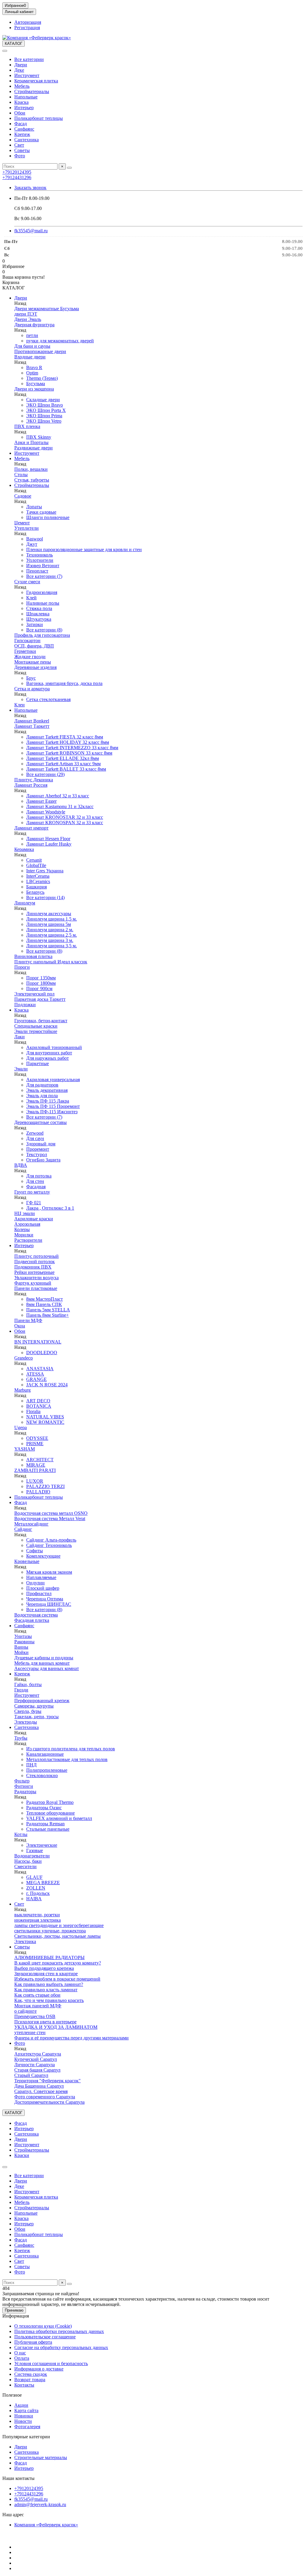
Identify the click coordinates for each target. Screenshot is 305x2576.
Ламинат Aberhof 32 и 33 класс (58, 796)
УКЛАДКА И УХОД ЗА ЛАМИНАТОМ (56, 2027)
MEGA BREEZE (43, 1883)
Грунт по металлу (32, 1192)
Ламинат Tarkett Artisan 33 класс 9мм (63, 764)
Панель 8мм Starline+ (48, 1315)
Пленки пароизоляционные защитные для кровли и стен (84, 549)
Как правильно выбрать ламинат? (49, 1984)
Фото (20, 156)
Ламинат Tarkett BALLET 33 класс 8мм (66, 769)
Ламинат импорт (31, 828)
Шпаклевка (38, 614)
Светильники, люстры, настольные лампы (57, 1936)
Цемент (22, 523)
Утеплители (27, 528)
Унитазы (23, 1636)
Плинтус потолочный (36, 1256)
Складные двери (43, 400)
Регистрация (27, 28)
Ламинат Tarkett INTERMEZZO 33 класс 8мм (72, 748)
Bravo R (34, 367)
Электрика (25, 1941)
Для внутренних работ (49, 1053)
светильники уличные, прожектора (50, 1931)
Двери (21, 65)
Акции (21, 2405)
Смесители (25, 1866)
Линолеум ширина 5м (49, 924)
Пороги (22, 967)
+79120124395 (17, 172)
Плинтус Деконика (34, 780)
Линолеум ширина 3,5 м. (52, 946)
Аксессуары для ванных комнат (47, 1668)
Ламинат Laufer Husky (49, 844)
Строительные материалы (41, 2457)
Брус (31, 678)
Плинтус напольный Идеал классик (51, 962)
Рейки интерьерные (34, 1272)
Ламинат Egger (41, 801)
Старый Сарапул (31, 2075)
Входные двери (30, 357)
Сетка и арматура (32, 689)
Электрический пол (34, 994)
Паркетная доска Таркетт (40, 999)
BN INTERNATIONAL (38, 1342)
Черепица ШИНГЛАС (49, 1604)
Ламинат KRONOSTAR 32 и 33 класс (65, 817)
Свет (19, 145)
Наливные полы (43, 603)
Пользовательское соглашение (45, 2337)
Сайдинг (23, 1529)
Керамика (24, 849)
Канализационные (45, 1754)
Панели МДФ (28, 1320)
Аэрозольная (27, 1224)
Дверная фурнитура (34, 325)
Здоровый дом (41, 1144)
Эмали (21, 1069)
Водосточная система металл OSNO (51, 1513)
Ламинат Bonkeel (32, 721)
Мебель (22, 86)
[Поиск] (69, 168)
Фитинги (24, 1786)
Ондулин (35, 1583)
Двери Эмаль (28, 319)
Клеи (20, 705)
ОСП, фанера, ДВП (34, 646)
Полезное (12, 2395)
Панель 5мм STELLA (48, 1310)
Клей (31, 598)
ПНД (31, 1765)
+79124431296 (17, 177)
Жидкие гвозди (30, 657)
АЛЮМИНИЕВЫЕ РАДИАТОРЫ (49, 1958)
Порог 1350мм (41, 978)
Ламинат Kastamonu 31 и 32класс (60, 806)
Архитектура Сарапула (38, 2054)
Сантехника (27, 140)
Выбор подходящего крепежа (44, 1968)
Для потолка (39, 1176)
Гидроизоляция (42, 592)
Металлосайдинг (31, 1524)
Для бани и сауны (32, 346)
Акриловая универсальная (53, 1080)
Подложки (25, 1005)
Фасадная (36, 1187)
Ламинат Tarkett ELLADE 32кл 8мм (63, 758)
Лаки (20, 1037)
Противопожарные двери (40, 351)
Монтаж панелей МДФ (38, 2006)
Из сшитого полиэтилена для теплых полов (71, 1749)
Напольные (26, 97)
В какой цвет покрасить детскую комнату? (58, 1963)
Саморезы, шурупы (34, 1706)
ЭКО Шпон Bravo (45, 405)
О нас (20, 2353)
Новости (23, 2421)
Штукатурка (39, 619)
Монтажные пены (33, 662)
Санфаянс (24, 129)
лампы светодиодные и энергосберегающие (59, 1925)
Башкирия (36, 887)
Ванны (21, 1647)
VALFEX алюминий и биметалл (59, 1818)
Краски (22, 2155)
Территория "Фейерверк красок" (48, 2081)
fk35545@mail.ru (31, 231)
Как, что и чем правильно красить (49, 2000)
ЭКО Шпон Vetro (44, 421)
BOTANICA (39, 1406)
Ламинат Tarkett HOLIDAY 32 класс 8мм (68, 742)
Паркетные (38, 1063)
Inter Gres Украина (45, 871)
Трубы (21, 1738)
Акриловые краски (34, 1219)
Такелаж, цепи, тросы (36, 1717)
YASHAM (25, 1449)
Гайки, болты (28, 1684)
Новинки (24, 2416)
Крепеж (22, 134)
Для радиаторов (42, 1085)
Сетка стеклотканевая (48, 699)
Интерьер (24, 108)
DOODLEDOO (42, 1353)
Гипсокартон (27, 641)
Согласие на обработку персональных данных (61, 2347)
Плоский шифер (43, 1588)
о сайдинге (25, 2011)
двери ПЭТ (26, 314)
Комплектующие (43, 1556)
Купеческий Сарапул (36, 2059)
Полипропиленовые (47, 1770)
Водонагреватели (32, 1856)
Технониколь (39, 555)
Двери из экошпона (34, 389)
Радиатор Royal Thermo (50, 1802)
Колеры (22, 1229)
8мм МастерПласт (45, 1299)
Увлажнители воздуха (36, 1278)
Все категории (29, 59)
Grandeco (24, 1358)
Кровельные (27, 1561)
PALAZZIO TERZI (45, 1486)
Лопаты (34, 507)
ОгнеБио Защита (43, 1160)
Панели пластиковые (36, 1288)
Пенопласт (37, 571)
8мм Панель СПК (44, 1304)
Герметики (25, 651)
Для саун (35, 1138)
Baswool (35, 539)
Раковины (24, 1642)
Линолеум (25, 903)
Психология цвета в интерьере (45, 2022)
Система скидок (31, 2374)
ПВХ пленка (27, 426)
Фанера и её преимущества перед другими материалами (71, 2038)
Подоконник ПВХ (33, 1267)
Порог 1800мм (41, 983)
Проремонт (38, 1149)
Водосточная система (36, 1615)
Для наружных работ (48, 1058)
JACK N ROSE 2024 (47, 1385)
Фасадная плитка (32, 1620)
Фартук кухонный (33, 1283)
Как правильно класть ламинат (46, 1990)
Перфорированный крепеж (42, 1701)
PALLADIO (38, 1492)
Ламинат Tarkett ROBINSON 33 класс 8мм (69, 753)
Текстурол (37, 1154)
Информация (16, 2316)
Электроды (26, 1722)
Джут (32, 544)
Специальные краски (36, 1026)
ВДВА (21, 1165)
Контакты (24, 2385)
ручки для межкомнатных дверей (60, 341)
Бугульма (36, 384)
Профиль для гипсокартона (42, 635)
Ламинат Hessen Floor (48, 839)
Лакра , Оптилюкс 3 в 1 (50, 1208)
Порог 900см (39, 988)
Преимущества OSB (35, 2016)
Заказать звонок (30, 188)
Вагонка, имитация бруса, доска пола (64, 683)
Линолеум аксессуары (49, 914)
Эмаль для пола (42, 1096)
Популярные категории (26, 2437)
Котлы (21, 1834)
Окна (20, 1326)
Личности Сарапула (35, 2065)
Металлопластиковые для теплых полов (67, 1759)
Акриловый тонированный (54, 1047)
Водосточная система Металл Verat (50, 1519)
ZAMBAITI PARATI (35, 1470)
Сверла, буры (28, 1711)
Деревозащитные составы (41, 1122)
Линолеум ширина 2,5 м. (52, 935)
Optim (32, 373)
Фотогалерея (27, 2427)
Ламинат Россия (31, 785)
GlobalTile (36, 865)
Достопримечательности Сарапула (49, 2102)
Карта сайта (26, 2410)
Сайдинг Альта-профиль (51, 1540)
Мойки (21, 1652)
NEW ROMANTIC (45, 1422)
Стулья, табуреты (32, 480)
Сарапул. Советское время (41, 2091)
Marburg (22, 1390)
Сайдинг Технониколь (49, 1545)
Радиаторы (25, 1792)
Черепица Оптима (45, 1599)
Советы (22, 150)
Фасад (21, 124)
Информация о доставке (39, 2369)
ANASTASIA (40, 1369)
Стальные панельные (48, 1829)
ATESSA (35, 1374)
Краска (21, 102)
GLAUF (34, 1877)
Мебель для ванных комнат (42, 1663)
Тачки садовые (41, 512)
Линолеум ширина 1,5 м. (52, 919)
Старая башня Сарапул (37, 2070)
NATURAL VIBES (45, 1417)
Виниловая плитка (33, 956)
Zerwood (35, 1133)
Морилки (24, 1235)
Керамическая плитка (36, 81)
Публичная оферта (33, 2342)
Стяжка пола (39, 608)
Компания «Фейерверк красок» (46, 2525)
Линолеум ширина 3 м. (50, 940)
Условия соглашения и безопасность (51, 2363)
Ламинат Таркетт (32, 726)
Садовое (23, 496)
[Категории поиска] (5, 51)
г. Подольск (38, 1893)
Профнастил (39, 1593)
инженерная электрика (38, 1920)
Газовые (35, 1850)
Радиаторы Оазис (44, 1808)
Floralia (33, 1411)
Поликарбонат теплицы (39, 118)
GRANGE (36, 1379)
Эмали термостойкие (36, 1031)
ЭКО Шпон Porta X (46, 410)
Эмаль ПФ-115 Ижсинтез (52, 1112)
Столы (21, 475)
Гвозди (21, 1690)
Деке (19, 70)
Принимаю (14, 2310)
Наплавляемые (41, 1577)
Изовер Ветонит (43, 566)
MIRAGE (36, 1465)
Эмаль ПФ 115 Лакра (48, 1101)
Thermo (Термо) (42, 378)
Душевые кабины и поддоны (44, 1658)
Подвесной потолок (35, 1262)
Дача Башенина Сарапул (39, 2086)
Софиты (35, 1551)
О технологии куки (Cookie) (43, 2326)
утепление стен (30, 2032)
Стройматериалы (32, 91)
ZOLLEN (36, 1888)
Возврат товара (30, 2380)
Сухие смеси (27, 582)
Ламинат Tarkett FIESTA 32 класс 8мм (65, 737)
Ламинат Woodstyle (46, 812)
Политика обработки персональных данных (59, 2331)
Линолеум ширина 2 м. (50, 930)
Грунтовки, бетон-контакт (41, 1021)
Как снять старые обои (37, 1995)
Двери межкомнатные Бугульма (47, 309)
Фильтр (22, 1781)
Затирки (35, 624)
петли (32, 335)
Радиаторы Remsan (45, 1824)
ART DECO (38, 1401)
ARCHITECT (40, 1460)
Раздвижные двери (34, 448)
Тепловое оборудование (50, 1813)
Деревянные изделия (35, 667)
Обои (20, 113)
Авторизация (28, 22)
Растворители (28, 1240)
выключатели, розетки (37, 1915)
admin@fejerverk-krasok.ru (40, 2504)
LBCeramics (38, 881)
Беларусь (35, 892)
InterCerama (38, 876)
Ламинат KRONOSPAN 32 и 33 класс (65, 823)
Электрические (42, 1845)
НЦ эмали (25, 1213)
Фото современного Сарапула (45, 2097)
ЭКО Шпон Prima (44, 416)
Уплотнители (40, 560)
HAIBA (34, 1899)
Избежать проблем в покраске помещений (57, 1979)
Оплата (22, 2358)
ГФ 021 (34, 1203)
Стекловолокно (42, 1775)
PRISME (35, 1444)
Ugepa (21, 1427)
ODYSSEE (37, 1438)
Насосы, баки (28, 1861)
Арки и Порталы (31, 442)
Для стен (35, 1181)
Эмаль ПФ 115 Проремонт (53, 1106)
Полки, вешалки (31, 469)
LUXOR (35, 1481)
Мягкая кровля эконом (49, 1572)
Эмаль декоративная (47, 1090)
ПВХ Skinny (39, 437)
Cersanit (34, 860)
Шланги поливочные (48, 517)
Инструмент (27, 75)
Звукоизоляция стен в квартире (46, 1974)
